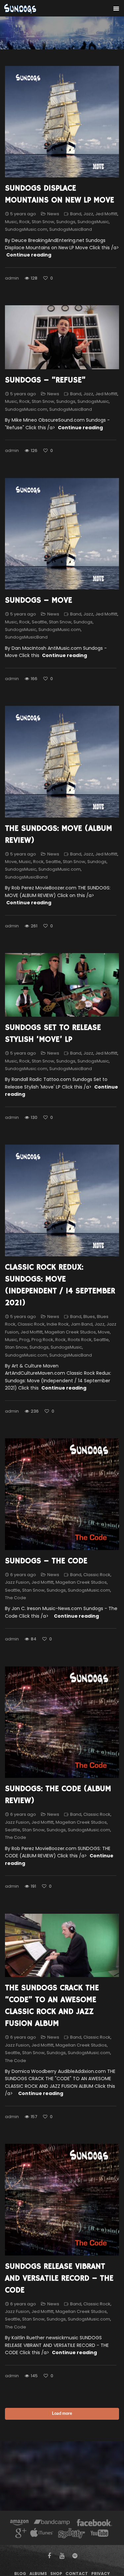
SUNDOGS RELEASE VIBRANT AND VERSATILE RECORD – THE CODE (59, 2278)
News (53, 214)
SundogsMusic (93, 222)
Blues (89, 1317)
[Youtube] (100, 2534)
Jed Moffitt (106, 214)
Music (11, 222)
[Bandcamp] (52, 2523)
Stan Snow (43, 222)
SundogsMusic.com (26, 229)
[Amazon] (19, 2523)
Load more (62, 2414)
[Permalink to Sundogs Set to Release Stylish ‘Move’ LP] (62, 985)
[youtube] (62, 2556)
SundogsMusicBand (71, 229)
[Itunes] (42, 2534)
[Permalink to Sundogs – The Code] (62, 1494)
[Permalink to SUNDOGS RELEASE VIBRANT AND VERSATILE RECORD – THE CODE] (62, 2200)
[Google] (20, 2534)
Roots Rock (80, 1340)
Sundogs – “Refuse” (45, 380)
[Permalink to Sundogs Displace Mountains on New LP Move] (62, 122)
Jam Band (82, 1324)
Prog (24, 1340)
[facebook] (49, 2556)
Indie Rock (58, 1324)
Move (11, 862)
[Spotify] (71, 2534)
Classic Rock (31, 1324)
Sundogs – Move (39, 600)
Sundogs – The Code (46, 1561)
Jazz (88, 214)
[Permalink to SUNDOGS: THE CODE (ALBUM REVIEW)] (62, 1722)
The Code (16, 1598)
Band (76, 214)
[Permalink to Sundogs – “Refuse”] (62, 337)
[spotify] (75, 2556)
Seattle (39, 622)
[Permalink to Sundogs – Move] (62, 534)
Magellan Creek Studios (70, 1332)
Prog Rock (42, 1340)
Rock (24, 222)
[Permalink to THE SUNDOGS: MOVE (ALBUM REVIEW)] (62, 762)
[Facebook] (94, 2523)
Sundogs (66, 222)
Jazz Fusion (17, 1582)
